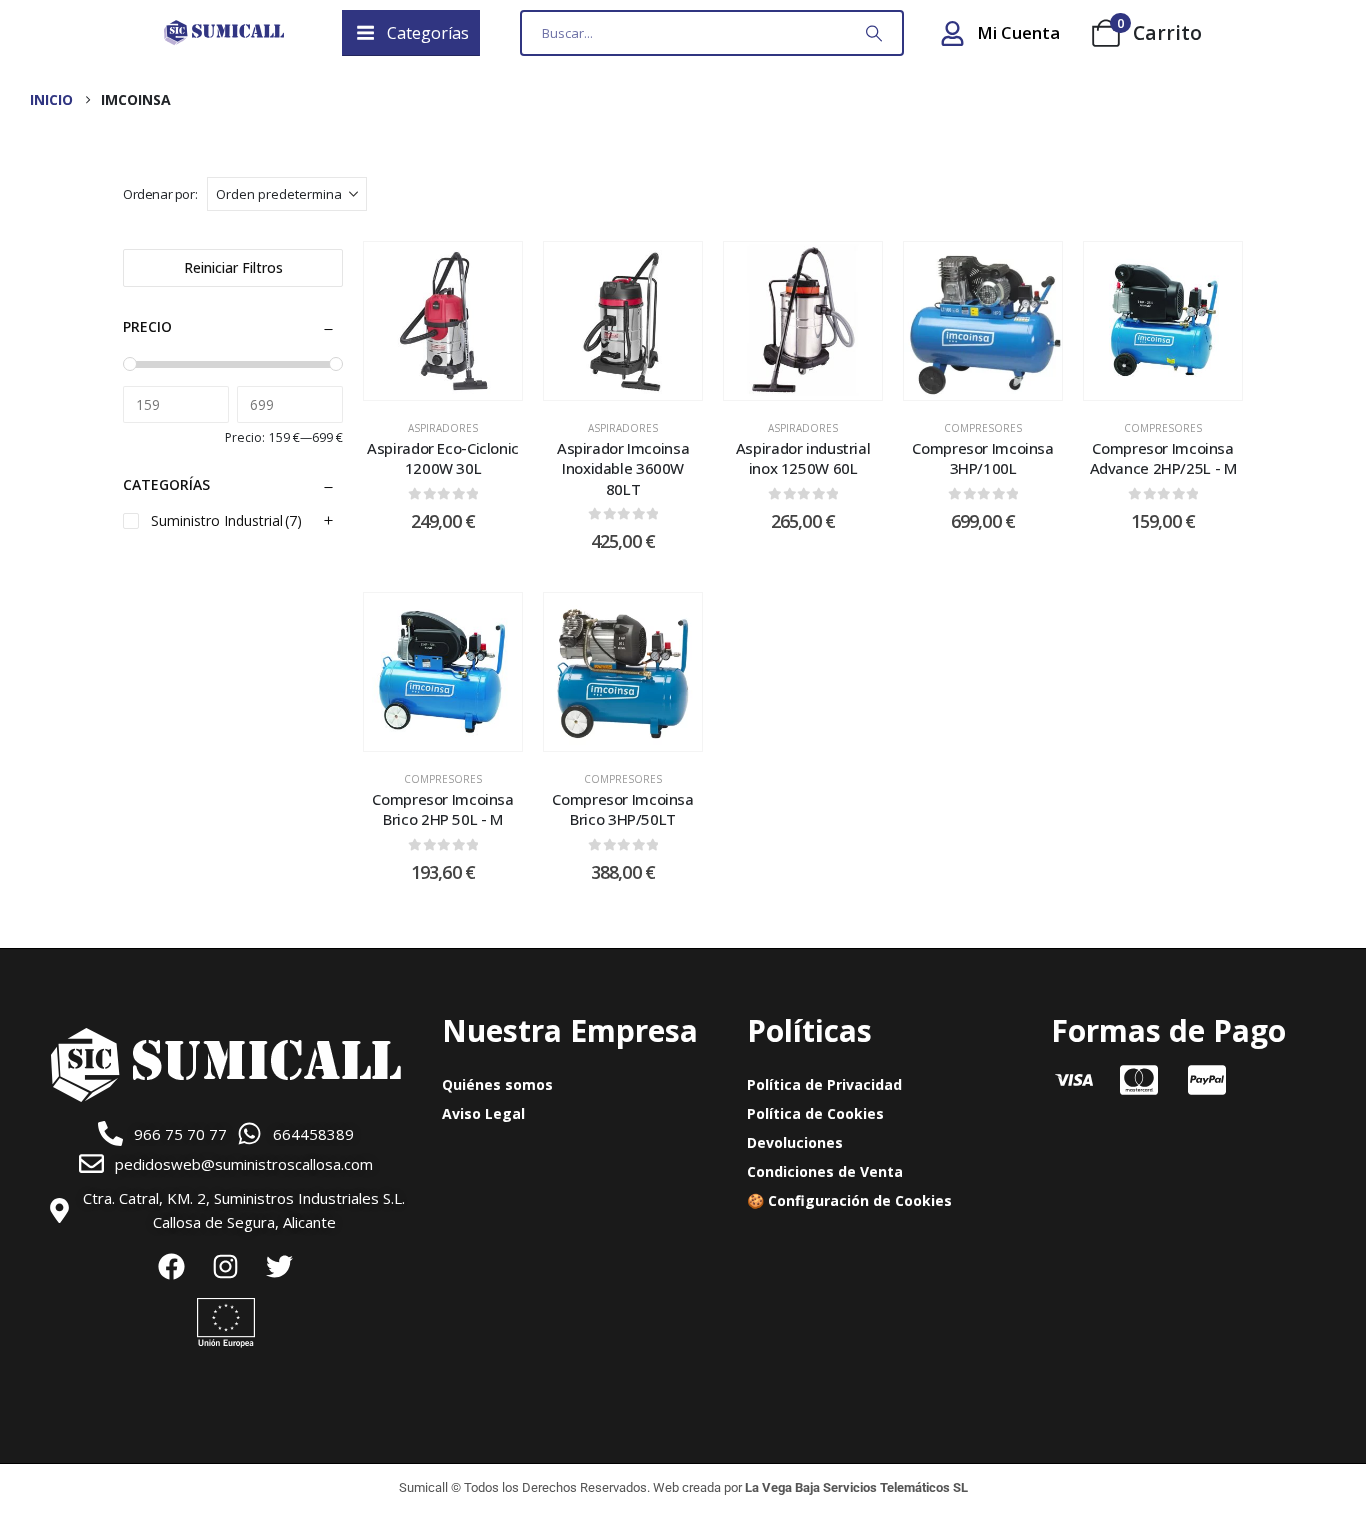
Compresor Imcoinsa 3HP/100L (982, 458)
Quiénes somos (497, 1084)
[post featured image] (443, 321)
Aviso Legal (483, 1113)
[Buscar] (874, 33)
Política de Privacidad (824, 1084)
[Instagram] (226, 1266)
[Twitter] (280, 1266)
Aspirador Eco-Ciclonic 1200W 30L (443, 458)
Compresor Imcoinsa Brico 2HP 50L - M (442, 809)
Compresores (983, 428)
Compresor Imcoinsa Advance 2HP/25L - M (1163, 458)
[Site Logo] (224, 33)
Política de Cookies (815, 1113)
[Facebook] (172, 1266)
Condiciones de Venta (825, 1171)
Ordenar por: (160, 194)
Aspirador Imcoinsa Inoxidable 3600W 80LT (623, 468)
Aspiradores (443, 428)
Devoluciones (795, 1142)
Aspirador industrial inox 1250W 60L (803, 458)
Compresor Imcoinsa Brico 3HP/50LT (622, 809)
